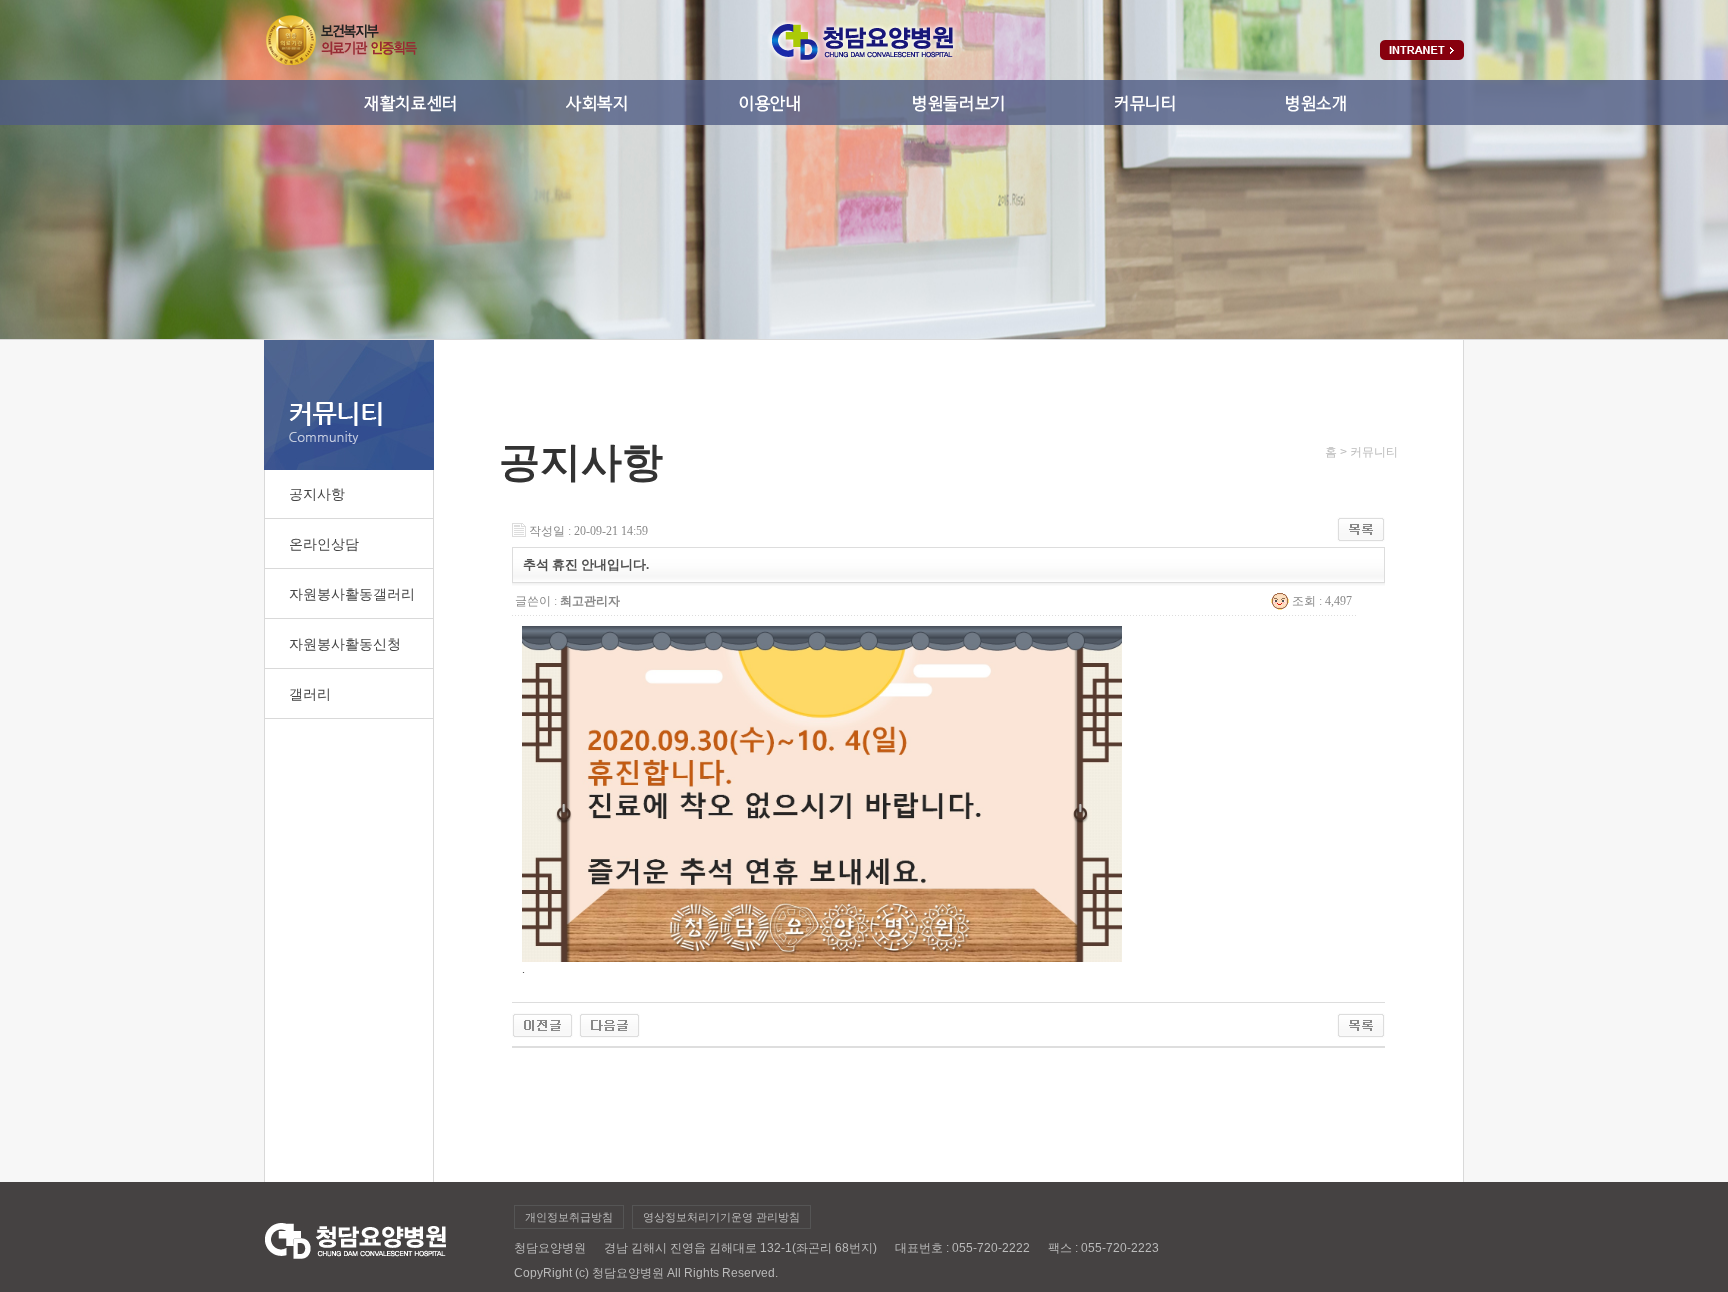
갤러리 (310, 694)
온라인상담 (324, 544)
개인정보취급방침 (569, 1217)
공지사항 (317, 494)
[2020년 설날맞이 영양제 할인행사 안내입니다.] (609, 1020)
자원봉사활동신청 (345, 644)
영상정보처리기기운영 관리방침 (721, 1217)
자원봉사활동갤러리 (352, 594)
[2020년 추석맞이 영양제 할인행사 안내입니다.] (542, 1020)
